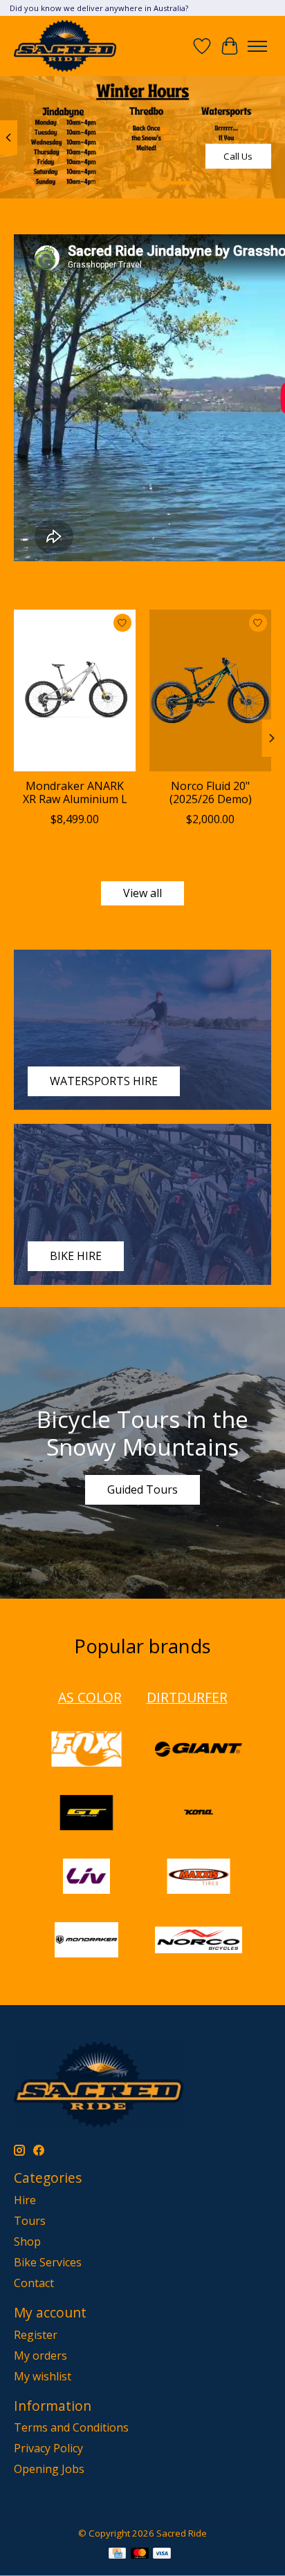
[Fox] (86, 1751)
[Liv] (86, 1878)
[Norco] (199, 1942)
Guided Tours (142, 1489)
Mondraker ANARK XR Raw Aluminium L (75, 792)
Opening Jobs (49, 2469)
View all (142, 893)
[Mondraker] (86, 1942)
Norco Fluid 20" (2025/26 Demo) (211, 792)
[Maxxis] (199, 1878)
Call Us (238, 156)
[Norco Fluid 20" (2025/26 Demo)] (210, 690)
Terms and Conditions (71, 2427)
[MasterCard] (140, 2555)
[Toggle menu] (257, 46)
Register (36, 2335)
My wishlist (43, 2376)
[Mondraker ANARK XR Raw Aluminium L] (75, 690)
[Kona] (199, 1814)
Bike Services (48, 2262)
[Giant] (199, 1751)
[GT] (86, 1814)
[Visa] (162, 2555)
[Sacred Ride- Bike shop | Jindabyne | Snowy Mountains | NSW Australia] (65, 46)
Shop (27, 2241)
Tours (30, 2221)
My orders (40, 2356)
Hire (25, 2200)
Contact (34, 2283)
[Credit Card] (117, 2555)
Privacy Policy (48, 2448)
